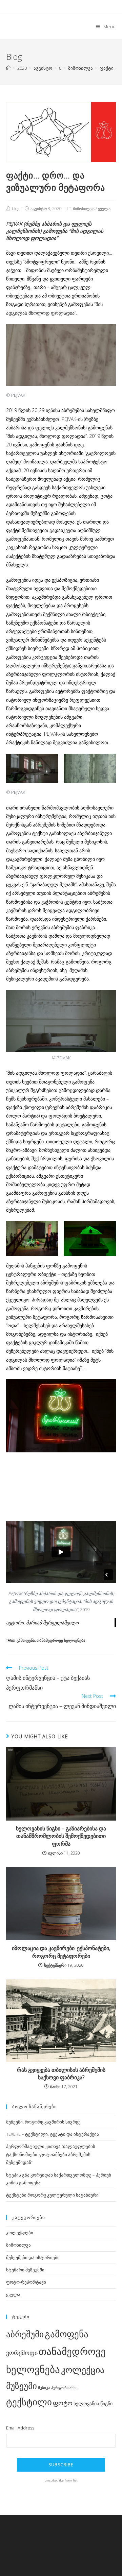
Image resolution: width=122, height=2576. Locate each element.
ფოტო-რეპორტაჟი (26, 2282)
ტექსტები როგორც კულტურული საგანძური (52, 2195)
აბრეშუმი (25, 2334)
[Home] (8, 68)
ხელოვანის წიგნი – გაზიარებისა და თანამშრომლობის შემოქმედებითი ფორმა (61, 1836)
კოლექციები (20, 2233)
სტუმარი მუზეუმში (25, 2270)
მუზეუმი (22, 2386)
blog (16, 209)
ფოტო (63, 2403)
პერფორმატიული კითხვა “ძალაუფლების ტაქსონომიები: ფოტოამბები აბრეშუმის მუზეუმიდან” (51, 2154)
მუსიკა (44, 2388)
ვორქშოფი (22, 2353)
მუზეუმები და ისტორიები (33, 2257)
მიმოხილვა (84, 209)
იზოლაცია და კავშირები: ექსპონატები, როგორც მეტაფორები (61, 1952)
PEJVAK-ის (72, 419)
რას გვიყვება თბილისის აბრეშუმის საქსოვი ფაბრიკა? (61, 2074)
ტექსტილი (29, 2402)
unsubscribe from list (61, 2480)
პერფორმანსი (64, 2388)
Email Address (20, 2428)
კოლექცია (83, 2370)
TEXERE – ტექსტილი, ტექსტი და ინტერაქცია (53, 2134)
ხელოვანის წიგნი (93, 2403)
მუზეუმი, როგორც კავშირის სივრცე (43, 2122)
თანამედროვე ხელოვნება (61, 1640)
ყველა (104, 209)
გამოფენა (26, 1640)
